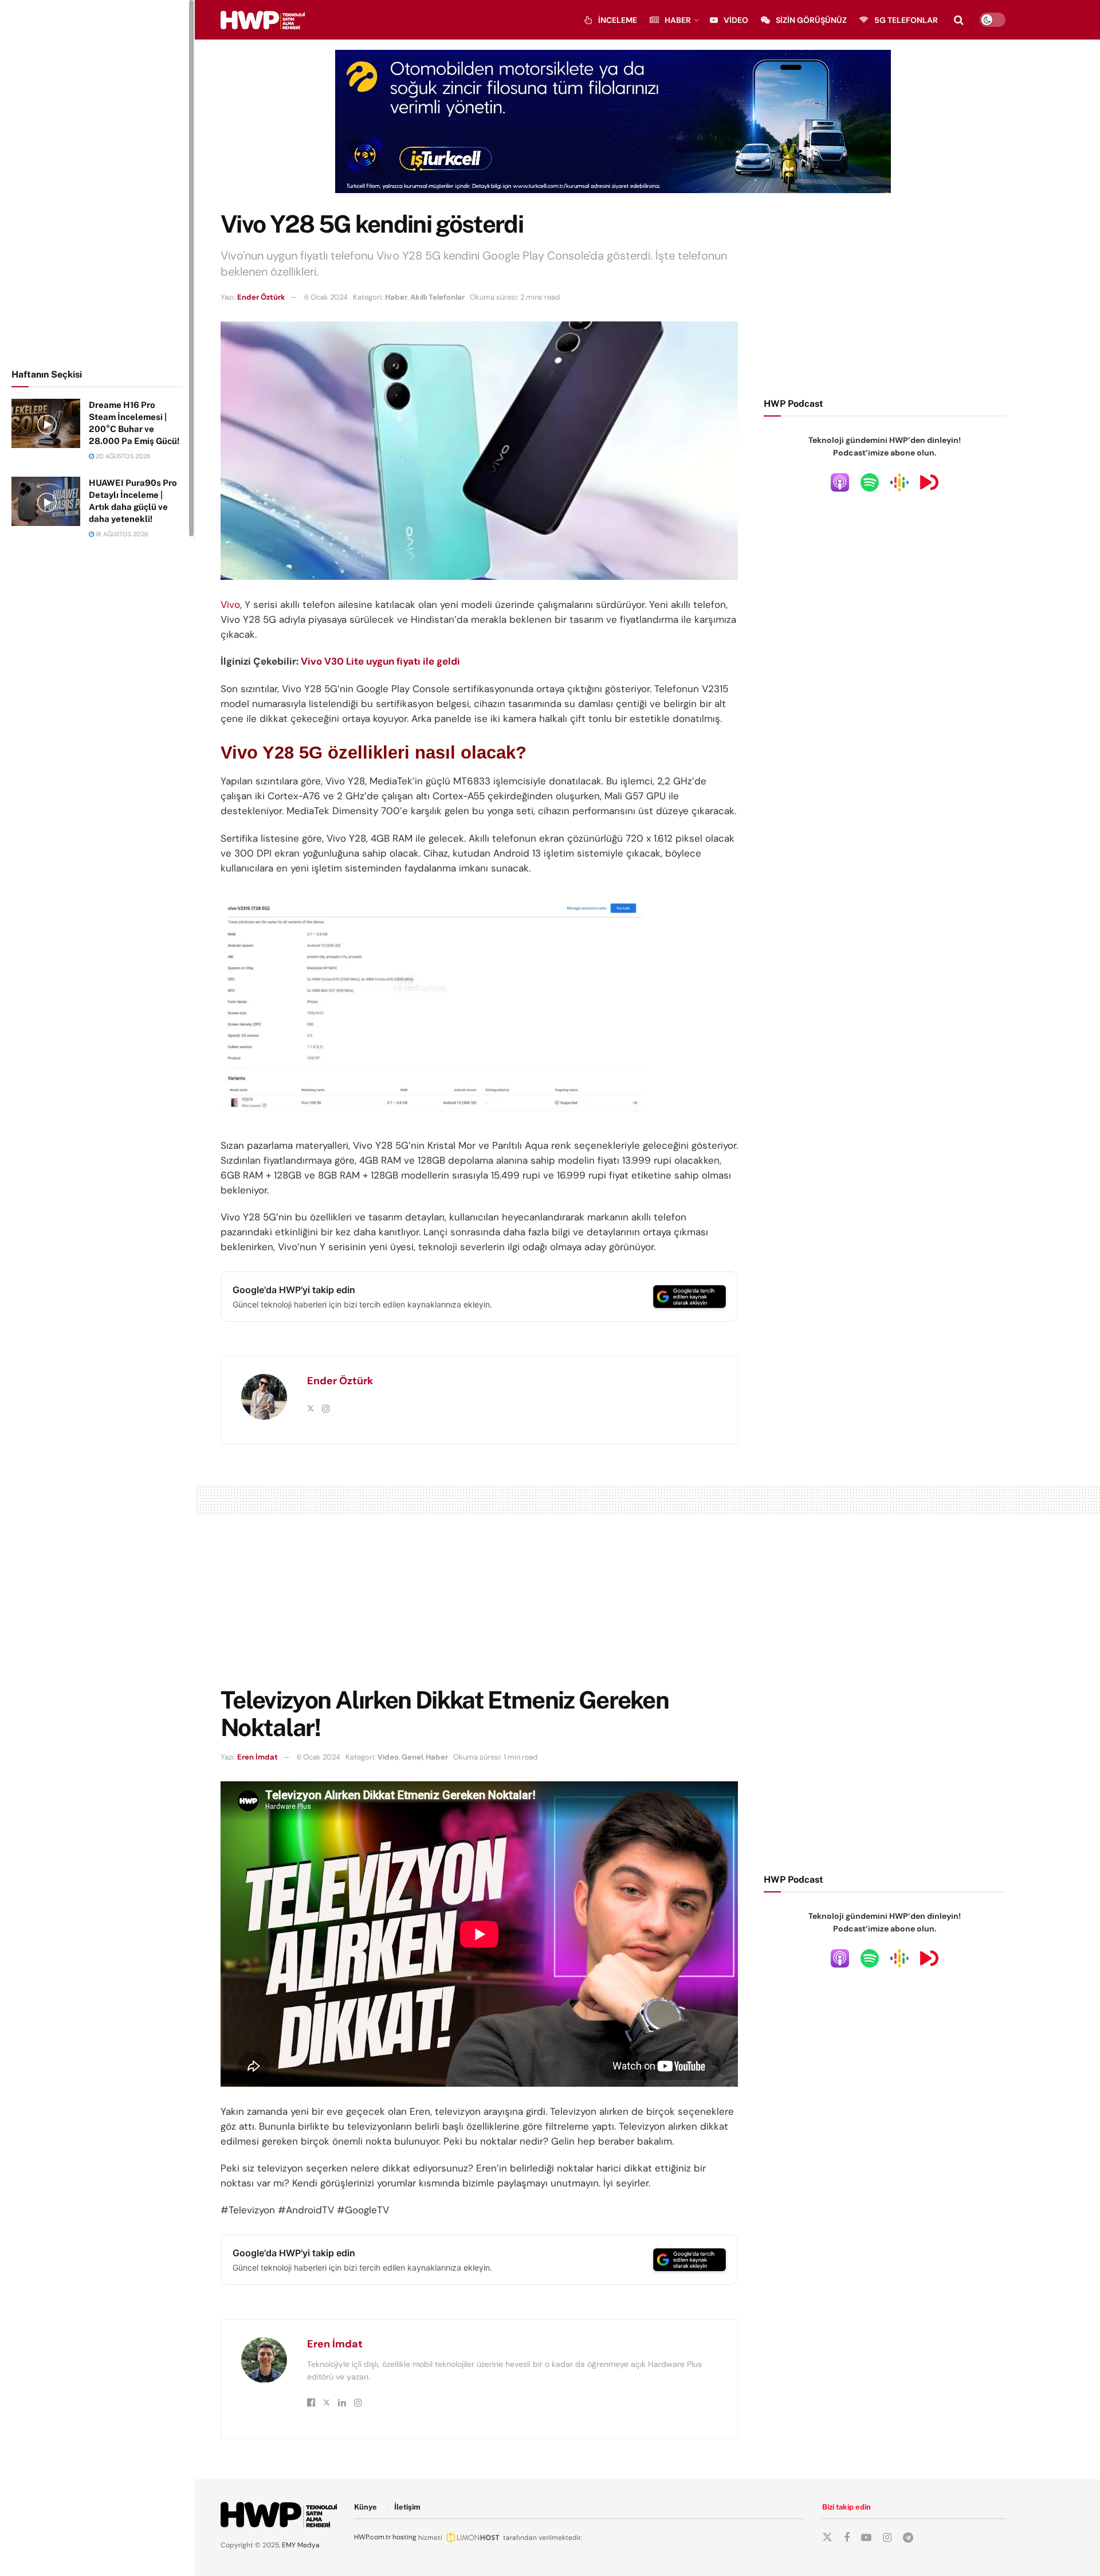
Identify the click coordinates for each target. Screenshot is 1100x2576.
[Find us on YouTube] (866, 2538)
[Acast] (929, 482)
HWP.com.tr (372, 2537)
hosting (404, 2537)
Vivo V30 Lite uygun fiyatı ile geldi (380, 661)
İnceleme (618, 20)
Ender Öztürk (261, 297)
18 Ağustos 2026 (121, 534)
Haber (678, 20)
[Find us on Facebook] (847, 2538)
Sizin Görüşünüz (811, 20)
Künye (366, 2507)
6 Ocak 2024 (326, 297)
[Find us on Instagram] (887, 2538)
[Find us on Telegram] (908, 2538)
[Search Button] (959, 20)
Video (736, 20)
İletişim (407, 2507)
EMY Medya (301, 2545)
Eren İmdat (258, 1757)
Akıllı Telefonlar (437, 297)
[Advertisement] (97, 182)
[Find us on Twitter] (827, 2538)
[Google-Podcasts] (899, 482)
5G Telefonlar (906, 20)
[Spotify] (870, 482)
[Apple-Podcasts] (840, 482)
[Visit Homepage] (263, 20)
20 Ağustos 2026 (122, 456)
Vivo (230, 604)
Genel (412, 1757)
